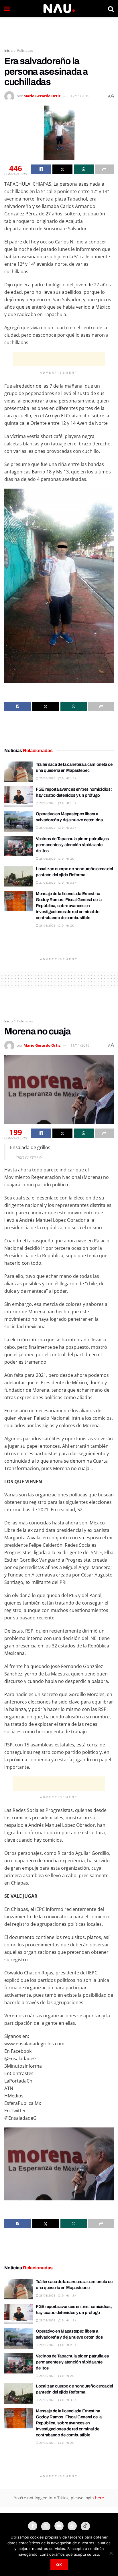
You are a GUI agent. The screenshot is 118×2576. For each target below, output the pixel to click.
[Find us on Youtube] (59, 2526)
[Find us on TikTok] (85, 2526)
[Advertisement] (59, 30)
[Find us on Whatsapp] (72, 2526)
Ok (59, 2565)
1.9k (73, 778)
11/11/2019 (80, 1045)
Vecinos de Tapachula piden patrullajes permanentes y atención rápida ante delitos (72, 845)
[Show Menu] (7, 9)
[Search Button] (111, 9)
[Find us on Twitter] (46, 2527)
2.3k (73, 828)
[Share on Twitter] (62, 169)
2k (71, 858)
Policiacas (25, 50)
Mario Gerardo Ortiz (42, 96)
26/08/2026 (47, 925)
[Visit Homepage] (59, 9)
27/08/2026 (47, 883)
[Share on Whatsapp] (84, 169)
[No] (111, 2553)
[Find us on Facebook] (33, 2526)
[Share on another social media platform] (104, 169)
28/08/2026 (47, 778)
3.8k (73, 883)
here (99, 2498)
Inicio (8, 50)
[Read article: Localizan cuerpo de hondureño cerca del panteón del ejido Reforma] (19, 876)
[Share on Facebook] (41, 169)
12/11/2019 (80, 96)
